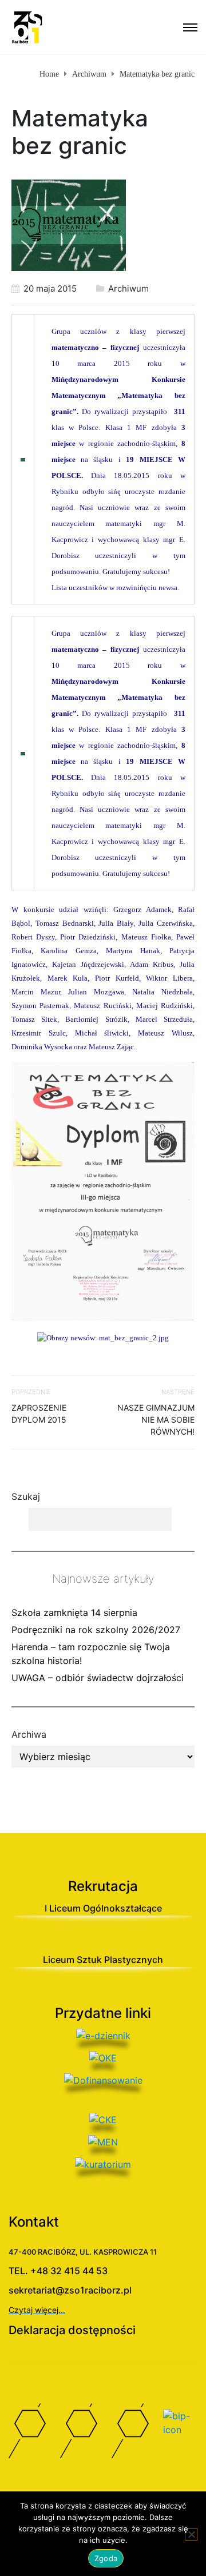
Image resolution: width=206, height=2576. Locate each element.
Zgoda (106, 2558)
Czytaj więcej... (37, 2310)
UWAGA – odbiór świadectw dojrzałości (98, 1678)
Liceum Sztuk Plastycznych (103, 1960)
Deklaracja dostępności (72, 2330)
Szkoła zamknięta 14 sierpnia (74, 1613)
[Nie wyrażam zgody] (191, 2534)
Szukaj (26, 1496)
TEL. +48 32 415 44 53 (58, 2271)
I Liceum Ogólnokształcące (103, 1908)
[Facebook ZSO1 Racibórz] (26, 2434)
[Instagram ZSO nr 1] (129, 2434)
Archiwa (29, 1734)
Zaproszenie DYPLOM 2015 (39, 1414)
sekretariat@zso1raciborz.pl (70, 2290)
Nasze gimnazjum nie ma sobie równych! (156, 1420)
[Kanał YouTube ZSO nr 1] (77, 2434)
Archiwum (128, 288)
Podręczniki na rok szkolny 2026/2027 (96, 1630)
